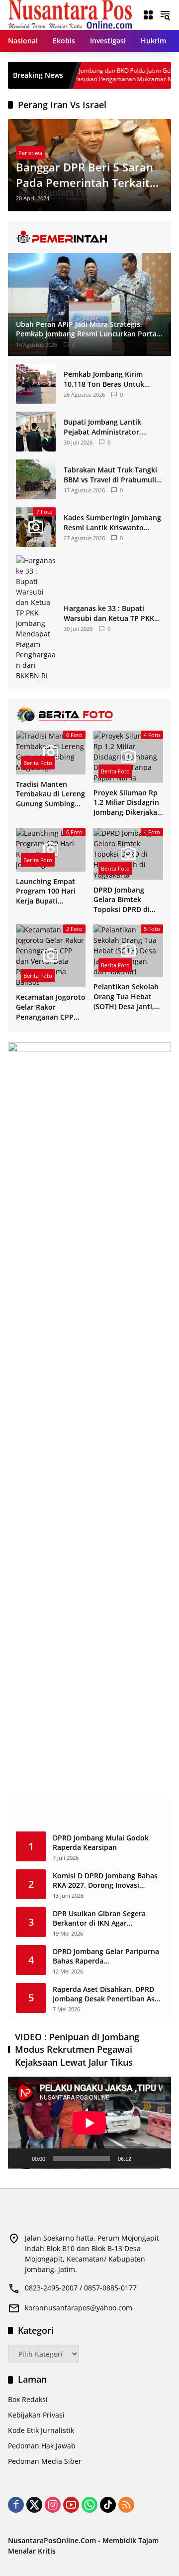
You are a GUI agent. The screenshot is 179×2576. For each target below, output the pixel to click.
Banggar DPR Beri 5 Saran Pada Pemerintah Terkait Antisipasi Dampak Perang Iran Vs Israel (86, 175)
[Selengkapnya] (89, 237)
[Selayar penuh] (158, 2158)
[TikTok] (108, 2505)
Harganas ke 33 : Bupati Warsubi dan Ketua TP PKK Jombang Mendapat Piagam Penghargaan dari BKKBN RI (111, 613)
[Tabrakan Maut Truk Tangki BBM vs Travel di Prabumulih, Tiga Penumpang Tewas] (36, 479)
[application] (89, 2123)
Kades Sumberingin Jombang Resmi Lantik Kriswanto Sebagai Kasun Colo (112, 523)
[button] (165, 15)
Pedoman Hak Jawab (42, 2446)
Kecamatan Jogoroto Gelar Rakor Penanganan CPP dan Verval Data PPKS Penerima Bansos (51, 1007)
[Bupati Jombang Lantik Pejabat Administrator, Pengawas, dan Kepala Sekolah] (36, 432)
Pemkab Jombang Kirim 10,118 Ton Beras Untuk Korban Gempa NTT (104, 379)
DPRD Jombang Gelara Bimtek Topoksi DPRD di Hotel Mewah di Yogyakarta (122, 900)
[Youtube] (71, 2505)
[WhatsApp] (89, 2505)
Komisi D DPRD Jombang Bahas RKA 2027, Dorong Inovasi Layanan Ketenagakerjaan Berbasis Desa (105, 1881)
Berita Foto (38, 763)
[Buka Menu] (148, 15)
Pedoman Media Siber (45, 2461)
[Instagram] (53, 2505)
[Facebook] (16, 2505)
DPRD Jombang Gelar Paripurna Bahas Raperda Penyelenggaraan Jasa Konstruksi (106, 1956)
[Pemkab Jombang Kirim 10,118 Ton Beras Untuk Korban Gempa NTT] (36, 384)
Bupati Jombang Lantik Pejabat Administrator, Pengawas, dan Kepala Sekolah (102, 427)
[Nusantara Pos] (70, 14)
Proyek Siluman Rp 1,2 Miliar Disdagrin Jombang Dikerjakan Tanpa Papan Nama (128, 803)
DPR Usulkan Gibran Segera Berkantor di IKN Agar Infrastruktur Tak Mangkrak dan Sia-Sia (107, 1918)
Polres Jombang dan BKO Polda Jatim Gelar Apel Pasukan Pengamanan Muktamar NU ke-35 (94, 75)
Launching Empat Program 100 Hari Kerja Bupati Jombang (46, 891)
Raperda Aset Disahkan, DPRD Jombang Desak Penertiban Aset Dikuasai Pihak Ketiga (107, 1994)
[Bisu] (142, 2158)
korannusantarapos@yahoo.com (79, 2308)
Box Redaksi (28, 2399)
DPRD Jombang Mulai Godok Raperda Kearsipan (101, 1843)
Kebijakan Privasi (36, 2415)
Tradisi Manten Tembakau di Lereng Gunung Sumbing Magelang (50, 794)
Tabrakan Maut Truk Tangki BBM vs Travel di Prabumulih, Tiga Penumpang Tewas (113, 475)
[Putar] (21, 2158)
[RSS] (126, 2505)
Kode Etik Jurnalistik (41, 2430)
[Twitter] (34, 2505)
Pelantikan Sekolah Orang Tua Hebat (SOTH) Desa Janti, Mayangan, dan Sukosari (126, 996)
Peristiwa (30, 153)
